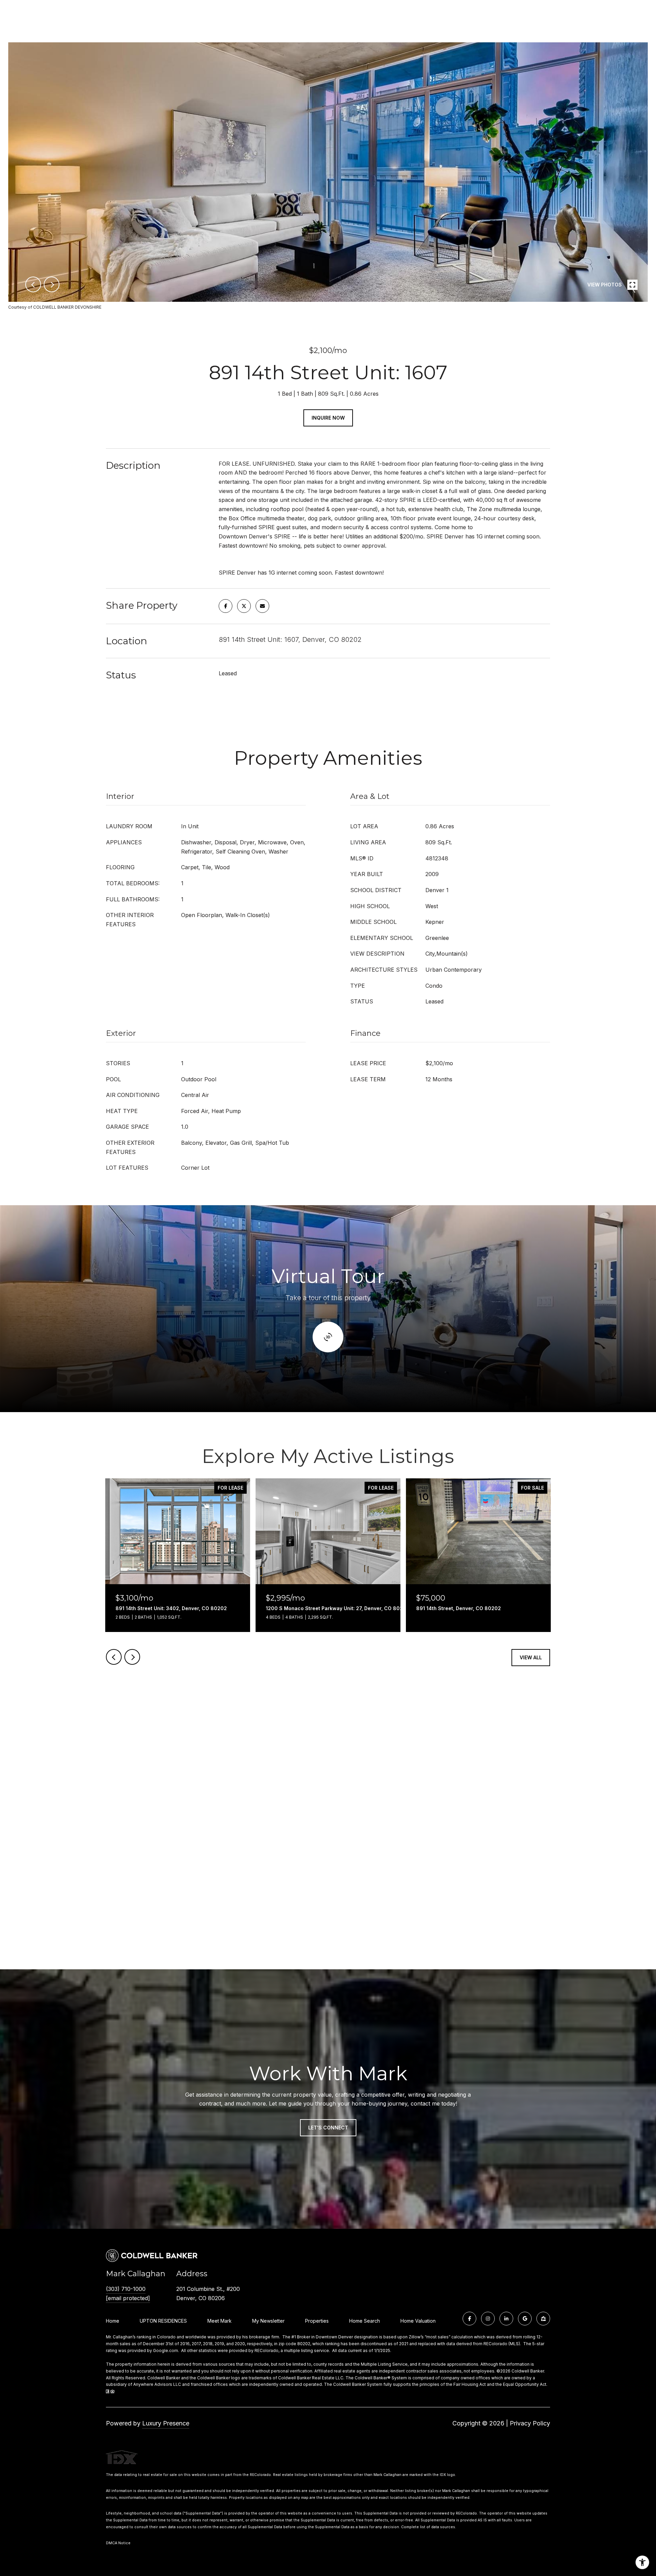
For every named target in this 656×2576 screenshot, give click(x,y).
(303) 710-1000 (126, 2289)
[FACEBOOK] (469, 2319)
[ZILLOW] (543, 2319)
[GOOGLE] (525, 2319)
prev (33, 284)
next (52, 284)
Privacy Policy (530, 2423)
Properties (317, 2321)
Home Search (365, 2321)
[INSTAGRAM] (488, 2319)
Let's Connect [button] (328, 2128)
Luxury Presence (166, 2423)
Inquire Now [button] (328, 418)
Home (113, 2321)
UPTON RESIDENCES (163, 2321)
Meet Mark (220, 2321)
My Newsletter (268, 2321)
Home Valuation (418, 2321)
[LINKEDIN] (506, 2319)
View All (531, 1657)
